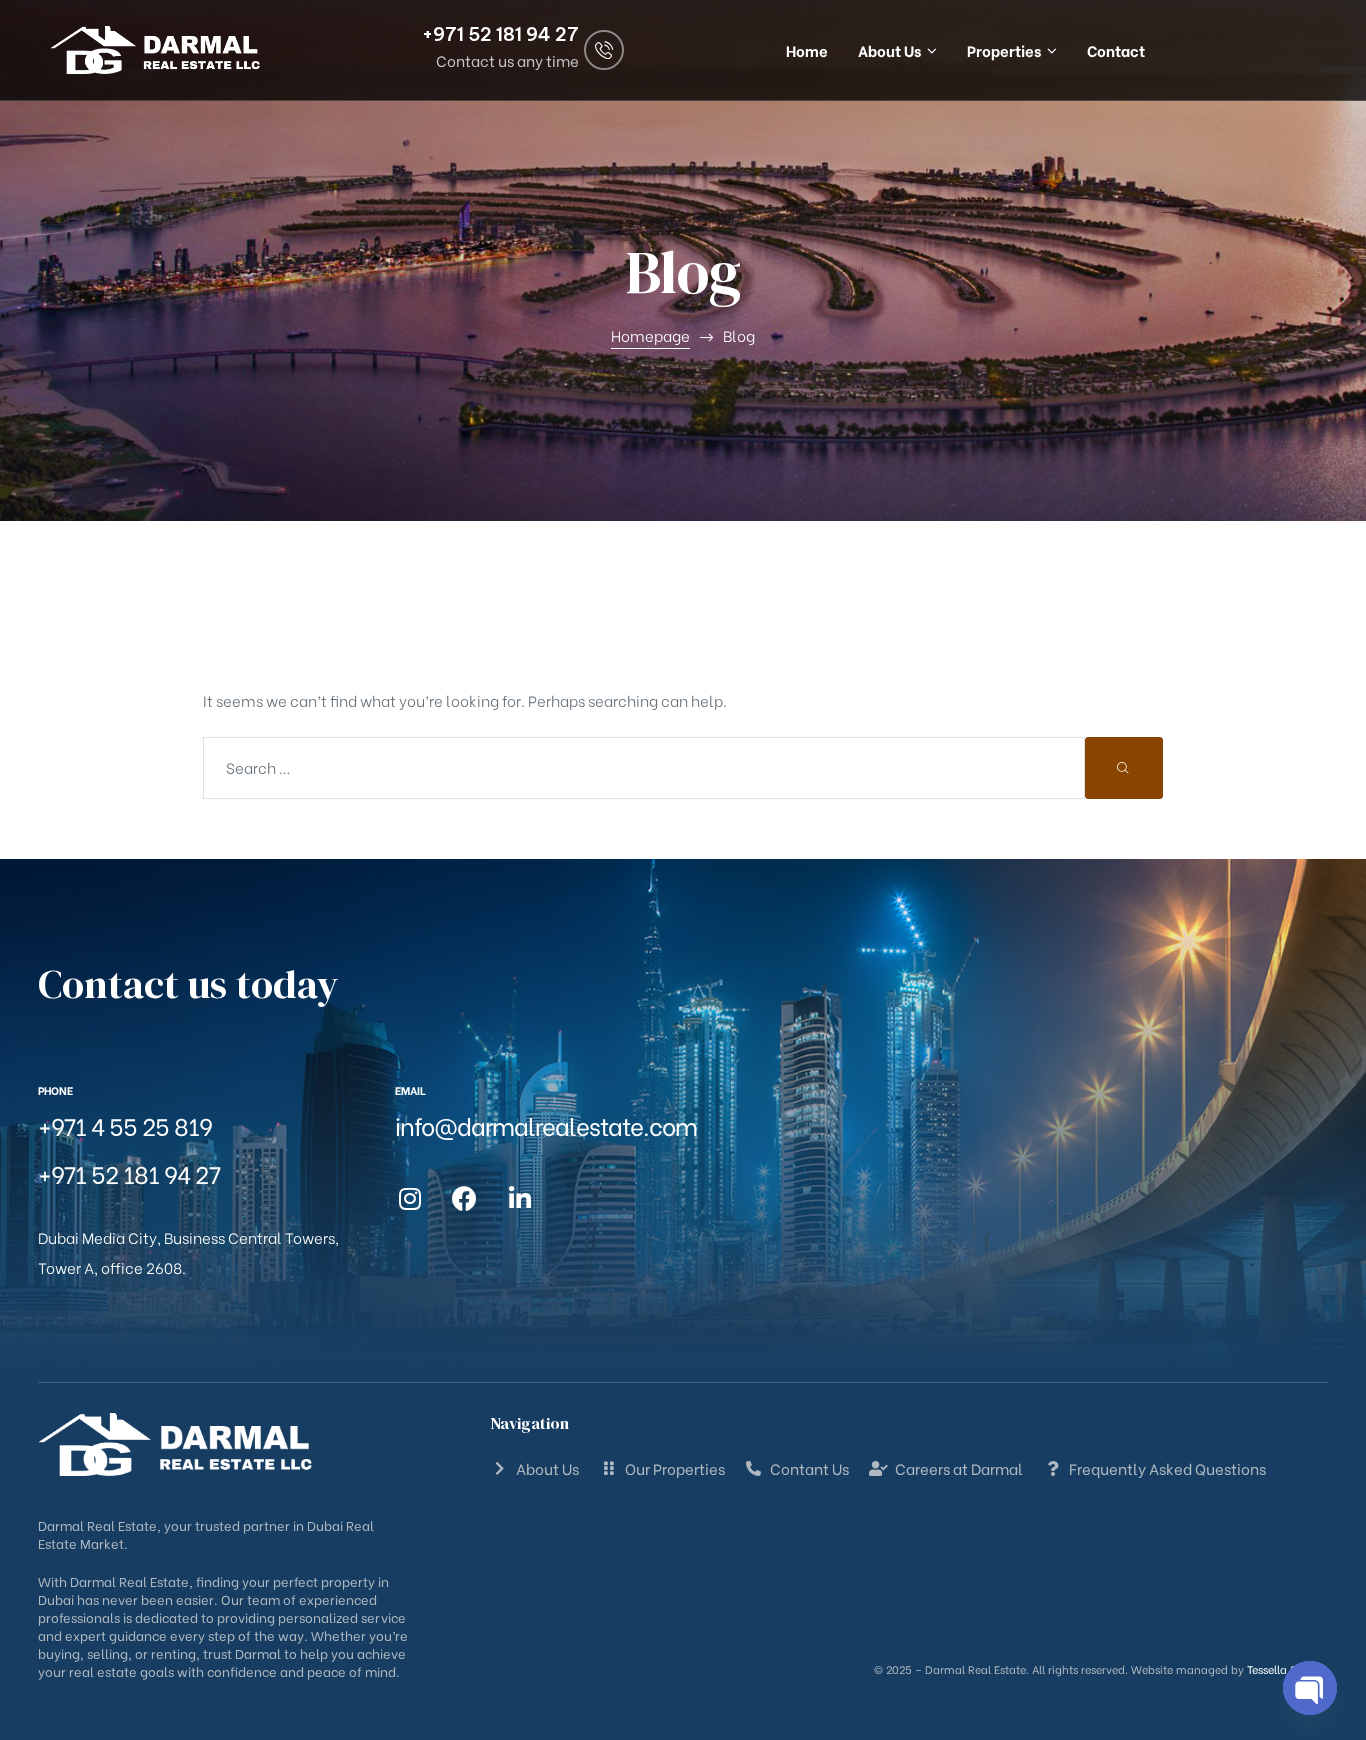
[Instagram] (410, 1199)
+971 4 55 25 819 (125, 1124)
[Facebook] (465, 1199)
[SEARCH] (1124, 768)
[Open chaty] (1310, 1688)
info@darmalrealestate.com (546, 1124)
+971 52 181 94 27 (500, 34)
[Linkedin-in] (520, 1199)
